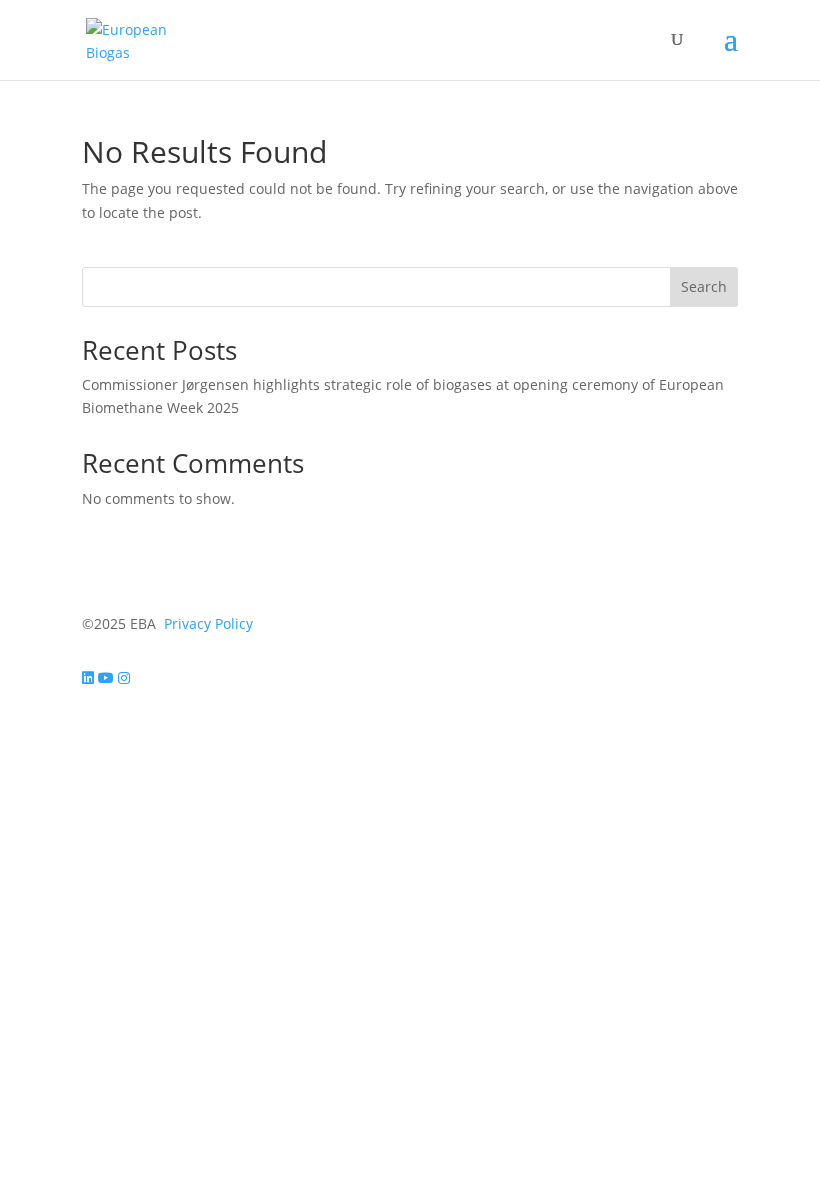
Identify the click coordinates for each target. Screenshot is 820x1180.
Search (704, 286)
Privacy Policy (208, 623)
